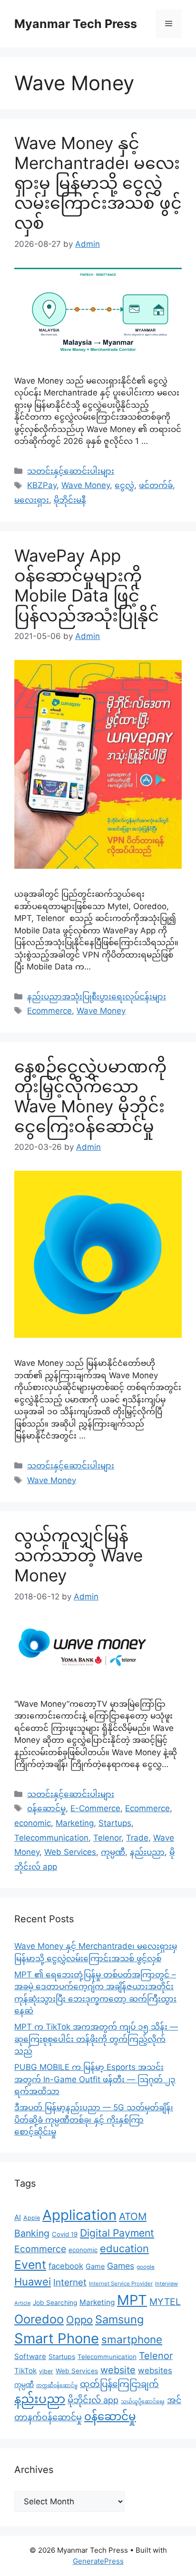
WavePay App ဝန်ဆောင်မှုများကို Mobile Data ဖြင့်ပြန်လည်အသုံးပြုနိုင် (87, 585)
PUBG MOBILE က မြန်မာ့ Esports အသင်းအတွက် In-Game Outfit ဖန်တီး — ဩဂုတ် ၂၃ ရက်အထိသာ (95, 2079)
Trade (137, 1838)
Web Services (70, 1852)
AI (18, 2217)
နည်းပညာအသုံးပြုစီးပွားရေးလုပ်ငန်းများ (97, 997)
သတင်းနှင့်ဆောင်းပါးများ (71, 471)
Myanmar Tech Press (76, 24)
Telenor (107, 1838)
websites (155, 2370)
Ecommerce (49, 1011)
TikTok (25, 2371)
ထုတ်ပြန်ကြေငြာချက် (119, 2384)
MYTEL (165, 2302)
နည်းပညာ (147, 1852)
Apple (32, 2218)
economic (33, 1823)
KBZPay (42, 485)
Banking (32, 2233)
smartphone (132, 2339)
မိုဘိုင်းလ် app (93, 2400)
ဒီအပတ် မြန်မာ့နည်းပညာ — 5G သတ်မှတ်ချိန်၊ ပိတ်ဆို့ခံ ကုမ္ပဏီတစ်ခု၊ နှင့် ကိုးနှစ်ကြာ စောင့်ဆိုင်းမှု (94, 2120)
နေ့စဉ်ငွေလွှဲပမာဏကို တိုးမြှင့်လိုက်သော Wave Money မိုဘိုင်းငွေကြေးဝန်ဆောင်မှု (90, 1096)
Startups (115, 1823)
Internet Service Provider (121, 2284)
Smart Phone (57, 2338)
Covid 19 (65, 2234)
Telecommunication (51, 1838)
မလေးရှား (32, 500)
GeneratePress (98, 2561)
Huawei (33, 2282)
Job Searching (55, 2303)
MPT (132, 2300)
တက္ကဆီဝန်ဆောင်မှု (57, 2385)
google (146, 2267)
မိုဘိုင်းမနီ (70, 500)
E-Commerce (95, 1808)
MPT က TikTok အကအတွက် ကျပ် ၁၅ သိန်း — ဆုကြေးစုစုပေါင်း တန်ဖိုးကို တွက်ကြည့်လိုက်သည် (96, 2039)
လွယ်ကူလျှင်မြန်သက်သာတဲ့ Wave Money (78, 1555)
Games (121, 2266)
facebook (66, 2266)
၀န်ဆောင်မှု (46, 1808)
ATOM (133, 2216)
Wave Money (86, 485)
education (124, 2248)
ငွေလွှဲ (124, 485)
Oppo (79, 2320)
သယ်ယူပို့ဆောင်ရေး (143, 2402)
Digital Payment (117, 2233)
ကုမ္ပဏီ (113, 1852)
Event (30, 2265)
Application (79, 2215)
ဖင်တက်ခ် (156, 485)
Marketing (75, 1823)
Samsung (119, 2319)
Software (30, 2356)
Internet (70, 2282)
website (118, 2370)
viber (46, 2371)
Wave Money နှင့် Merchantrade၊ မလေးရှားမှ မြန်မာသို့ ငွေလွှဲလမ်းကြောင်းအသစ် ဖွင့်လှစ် (98, 183)
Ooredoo (39, 2319)
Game (95, 2266)
